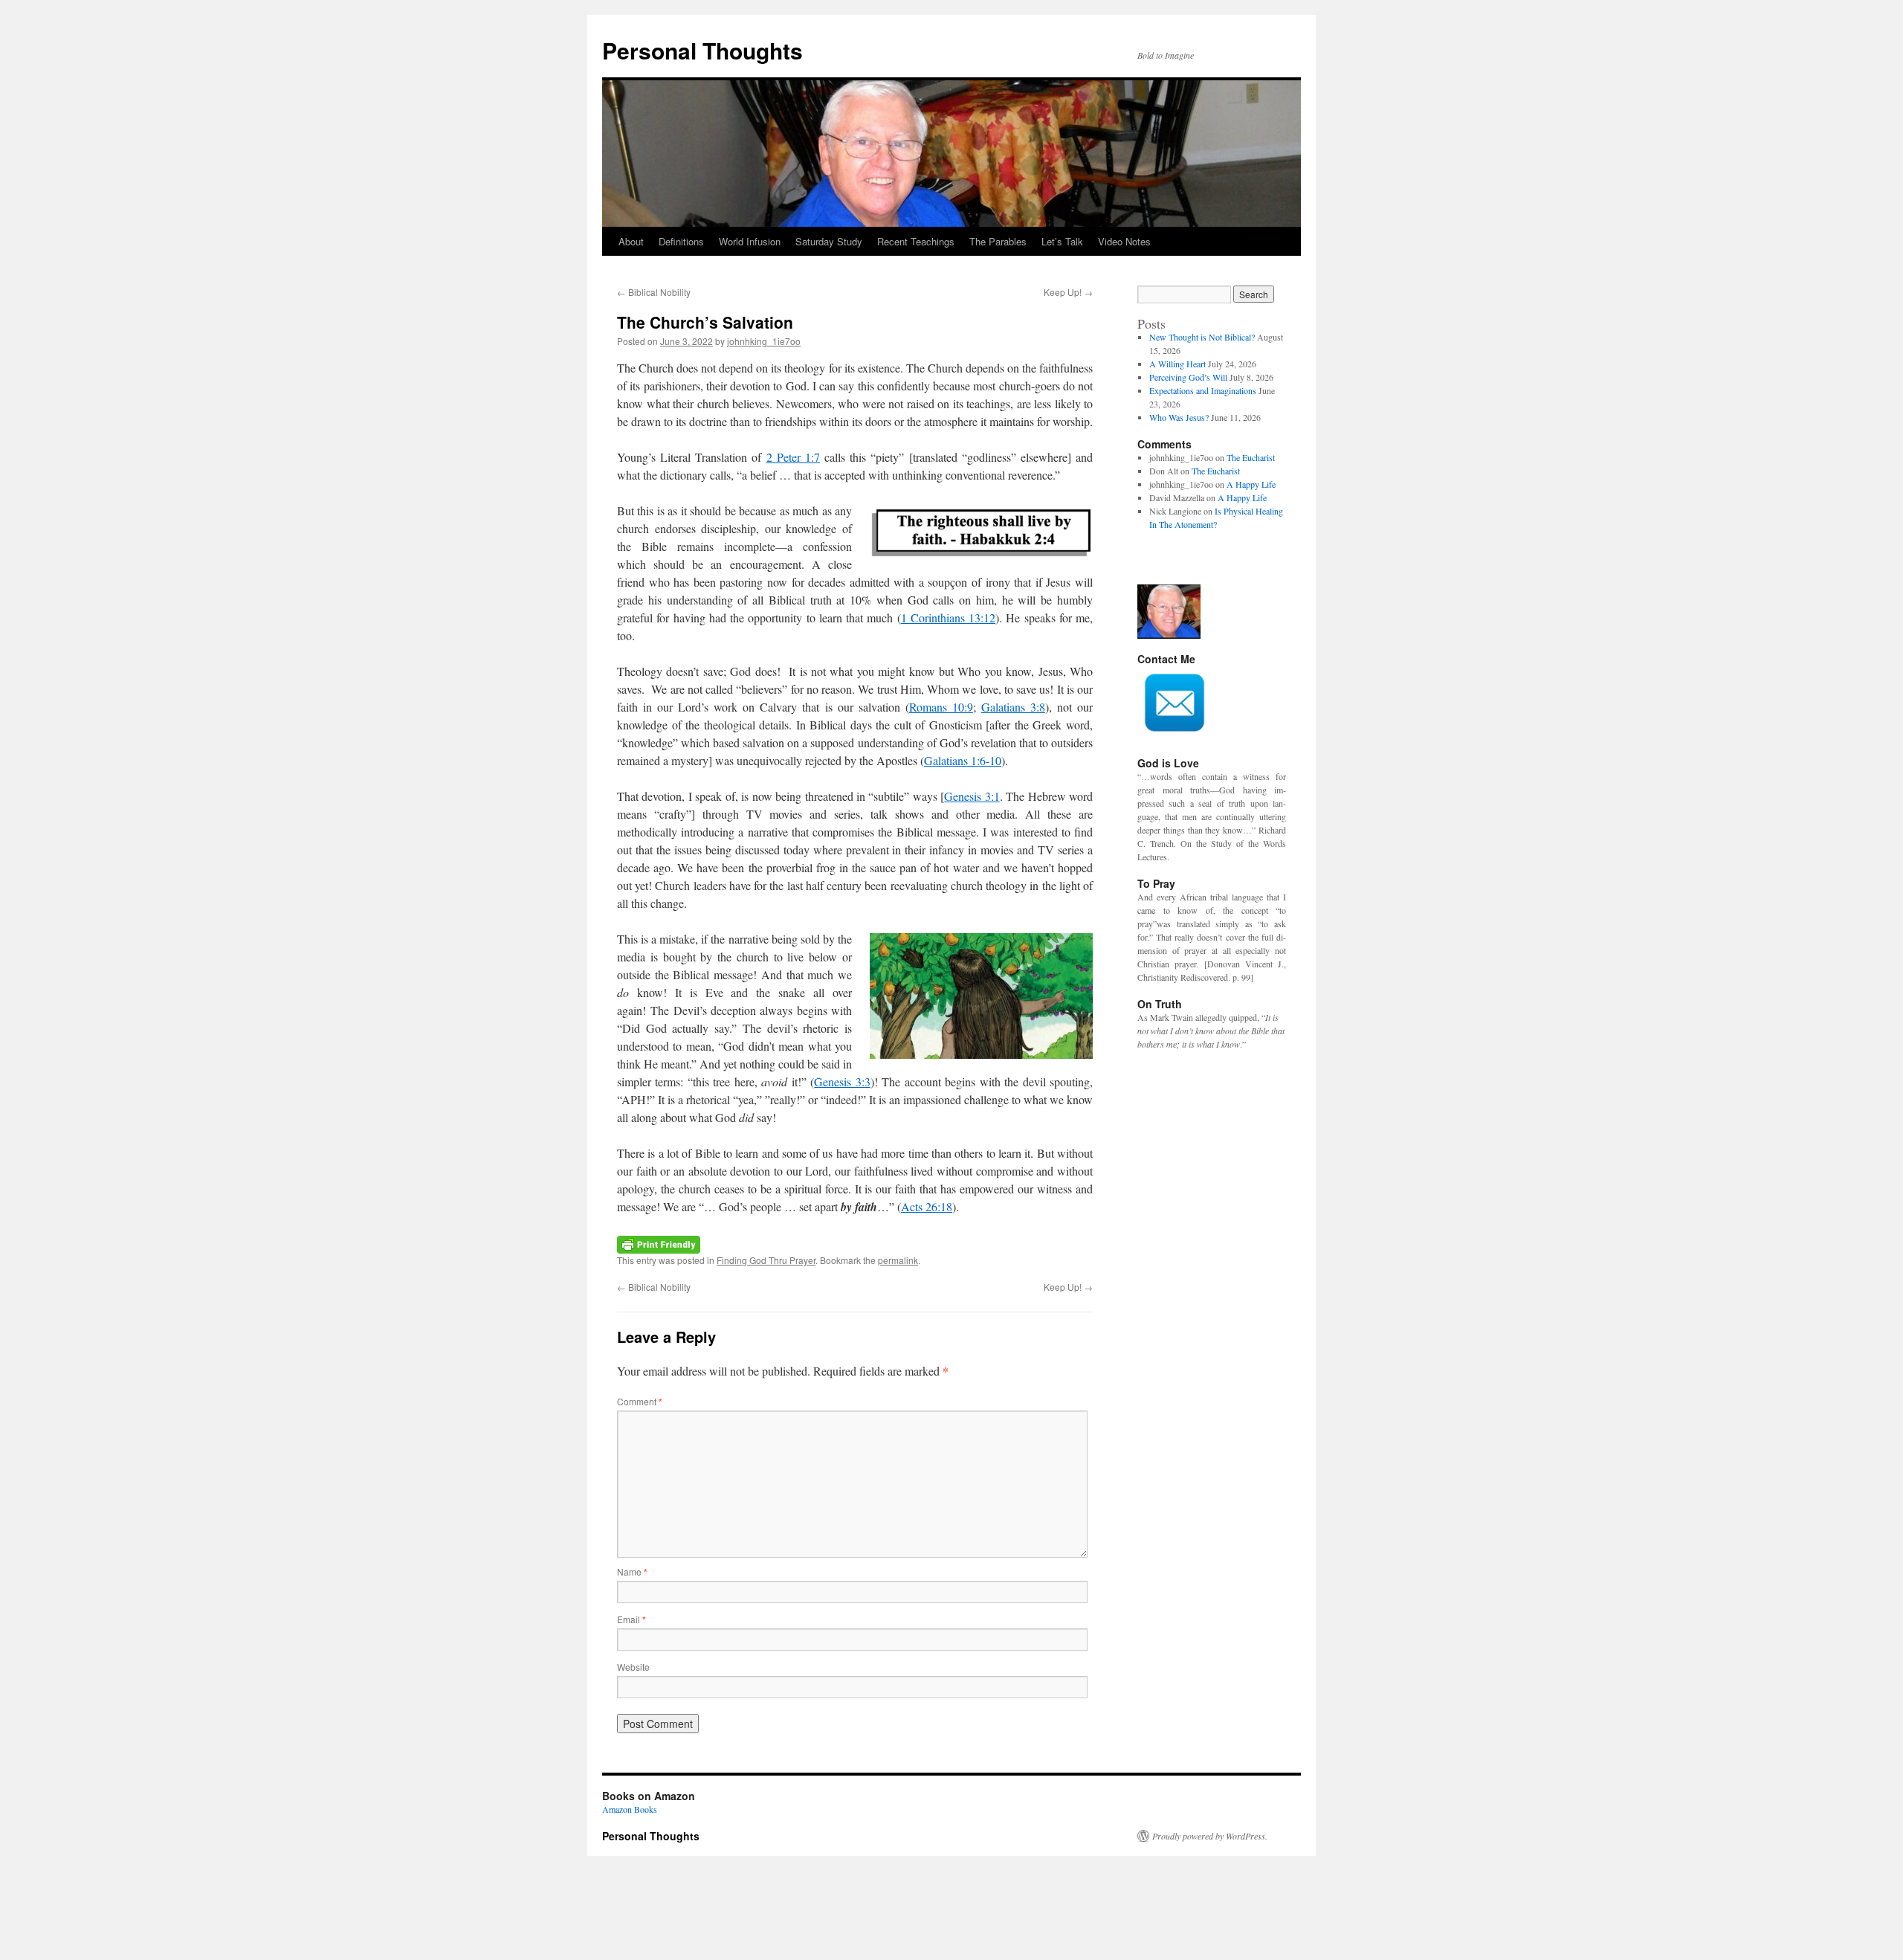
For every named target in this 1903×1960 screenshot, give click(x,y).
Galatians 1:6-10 (963, 760)
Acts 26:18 (927, 1206)
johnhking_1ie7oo (764, 341)
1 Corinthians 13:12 (949, 618)
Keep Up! (1068, 292)
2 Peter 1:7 (793, 457)
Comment (640, 1401)
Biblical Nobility (654, 292)
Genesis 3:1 (972, 796)
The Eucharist (1251, 457)
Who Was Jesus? (1179, 417)
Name (632, 1571)
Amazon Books (630, 1809)
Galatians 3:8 (1013, 707)
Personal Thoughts (702, 50)
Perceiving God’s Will (1188, 377)
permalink (898, 1260)
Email (631, 1619)
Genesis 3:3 (842, 1081)
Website (633, 1667)
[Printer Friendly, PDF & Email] (659, 1243)
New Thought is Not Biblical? (1202, 337)
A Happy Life (1251, 484)
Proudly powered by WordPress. (1210, 1836)
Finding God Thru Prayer (766, 1260)
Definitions (681, 241)
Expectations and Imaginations (1203, 390)
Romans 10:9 (941, 707)
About (631, 241)
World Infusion (750, 241)
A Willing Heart (1177, 364)
